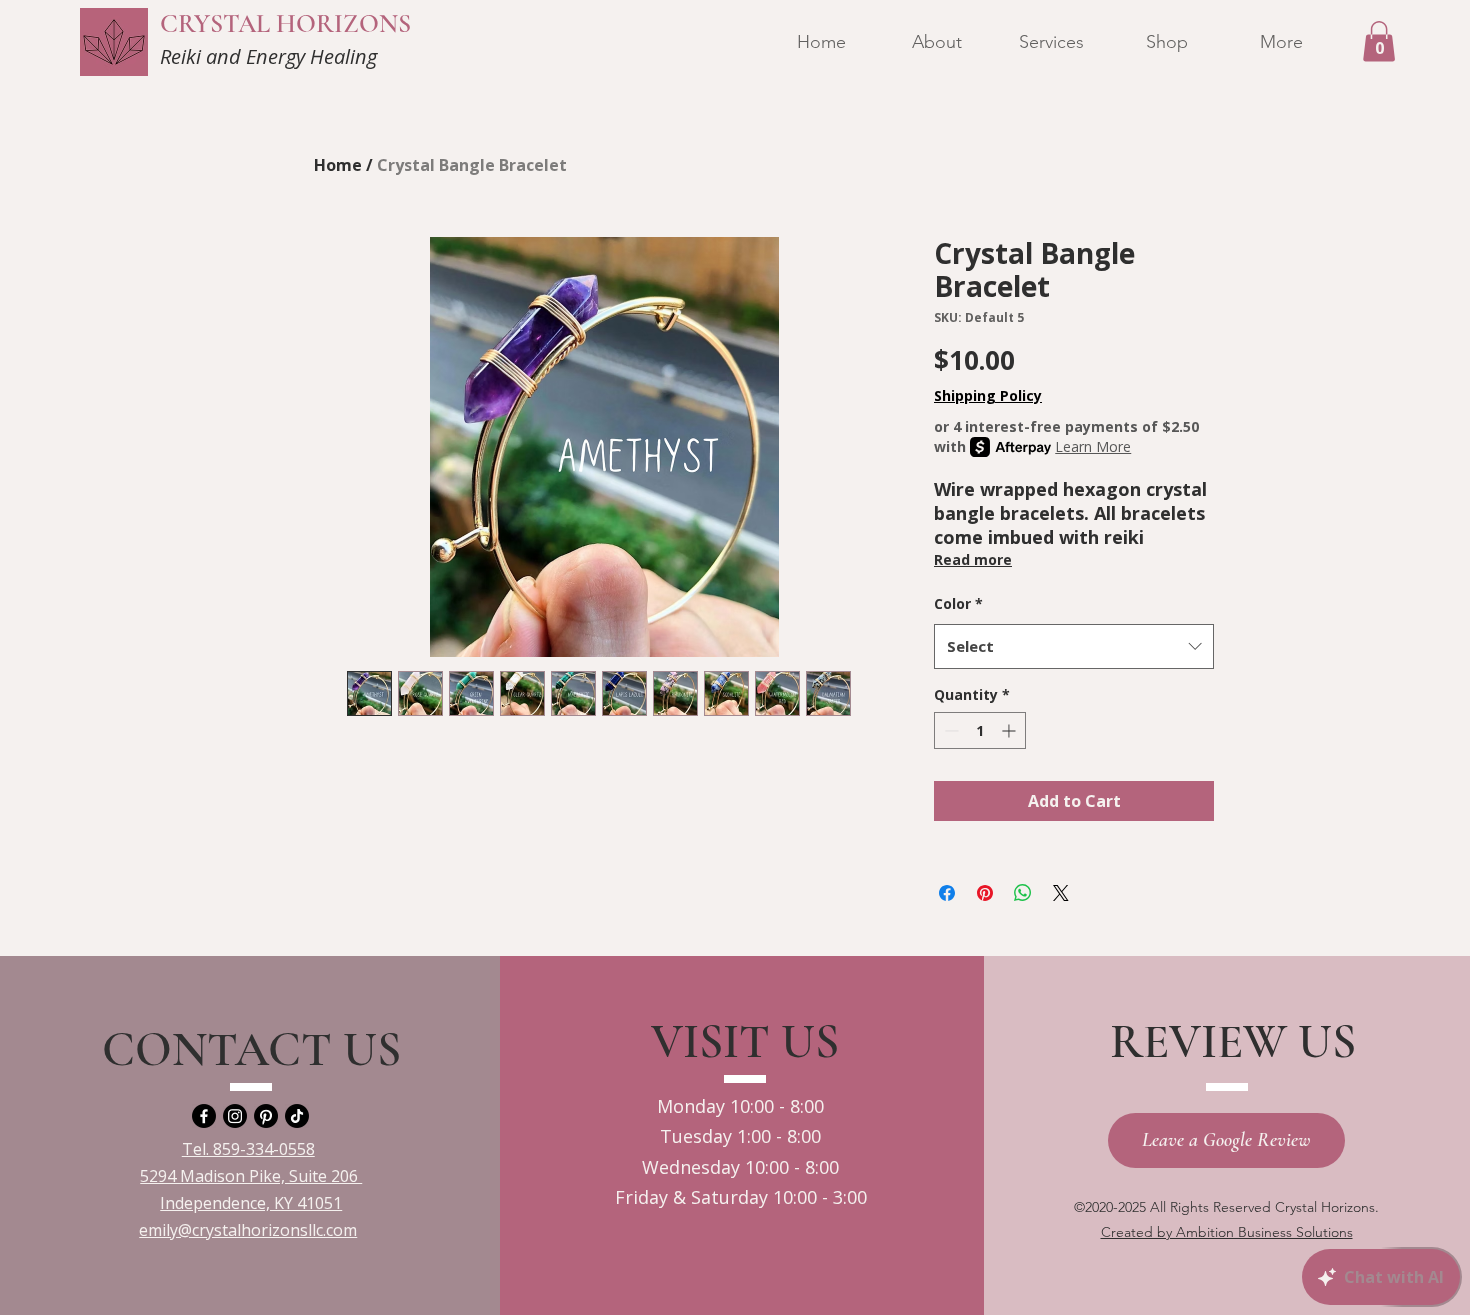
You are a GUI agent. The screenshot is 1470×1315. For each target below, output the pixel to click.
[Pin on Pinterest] (985, 893)
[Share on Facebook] (947, 893)
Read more (973, 559)
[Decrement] (949, 730)
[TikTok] (297, 1116)
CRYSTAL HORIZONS (285, 23)
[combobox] (1074, 646)
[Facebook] (204, 1116)
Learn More (1093, 446)
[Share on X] (1061, 893)
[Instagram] (235, 1116)
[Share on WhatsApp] (1023, 893)
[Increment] (1010, 730)
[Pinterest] (266, 1116)
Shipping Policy (988, 395)
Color (958, 603)
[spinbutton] (980, 730)
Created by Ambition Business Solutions (1227, 1232)
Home (338, 165)
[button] (1379, 41)
